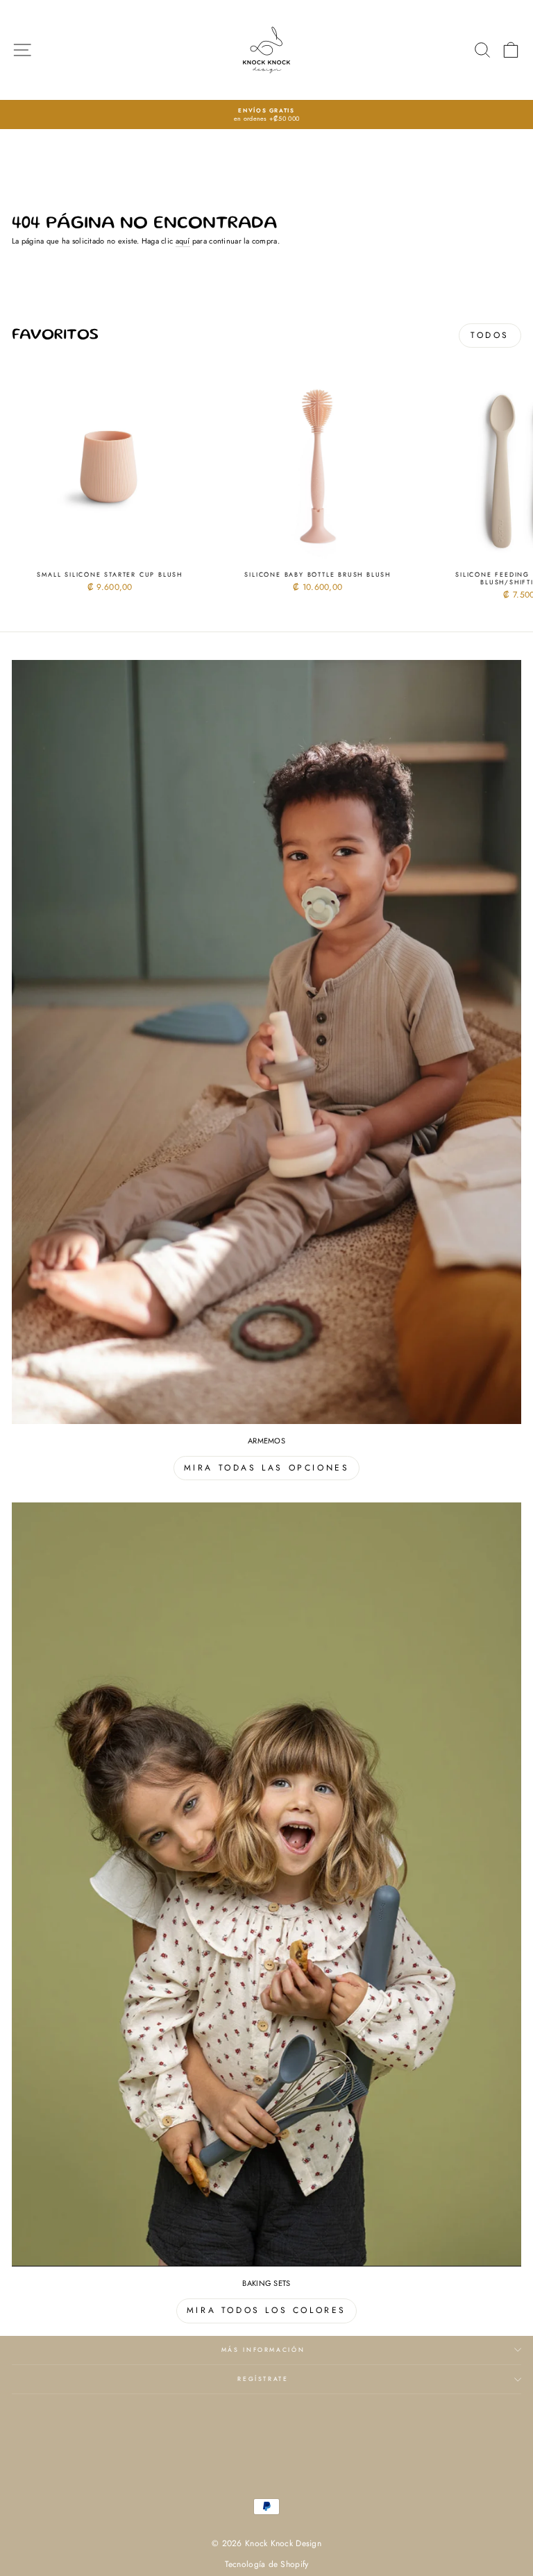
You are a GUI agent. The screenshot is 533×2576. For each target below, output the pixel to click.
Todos (490, 335)
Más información (263, 2350)
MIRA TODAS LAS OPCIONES (267, 1468)
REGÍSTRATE (263, 2379)
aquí (183, 241)
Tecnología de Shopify (267, 2564)
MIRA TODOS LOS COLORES (266, 2310)
